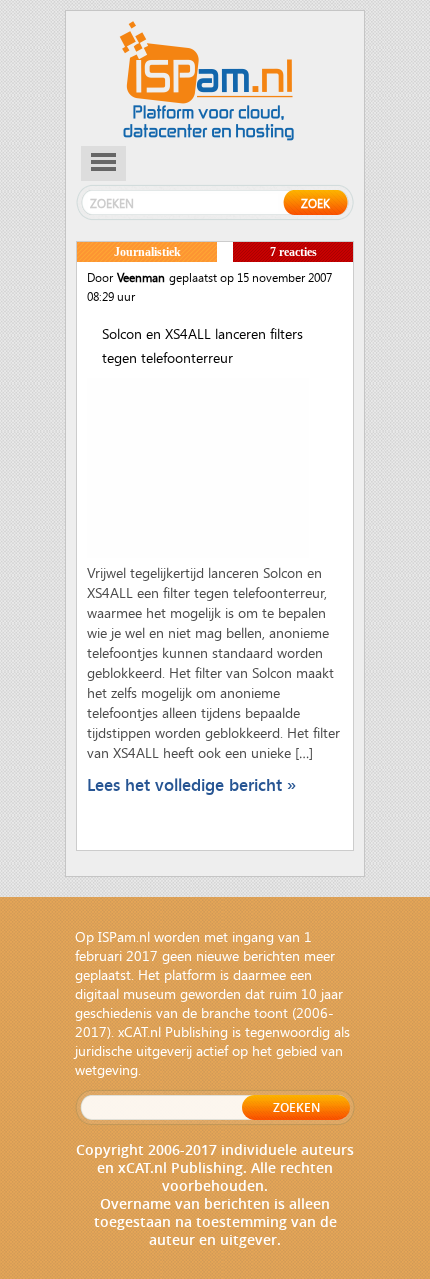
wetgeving (106, 1069)
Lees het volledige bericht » (191, 784)
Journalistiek (147, 252)
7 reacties (293, 252)
